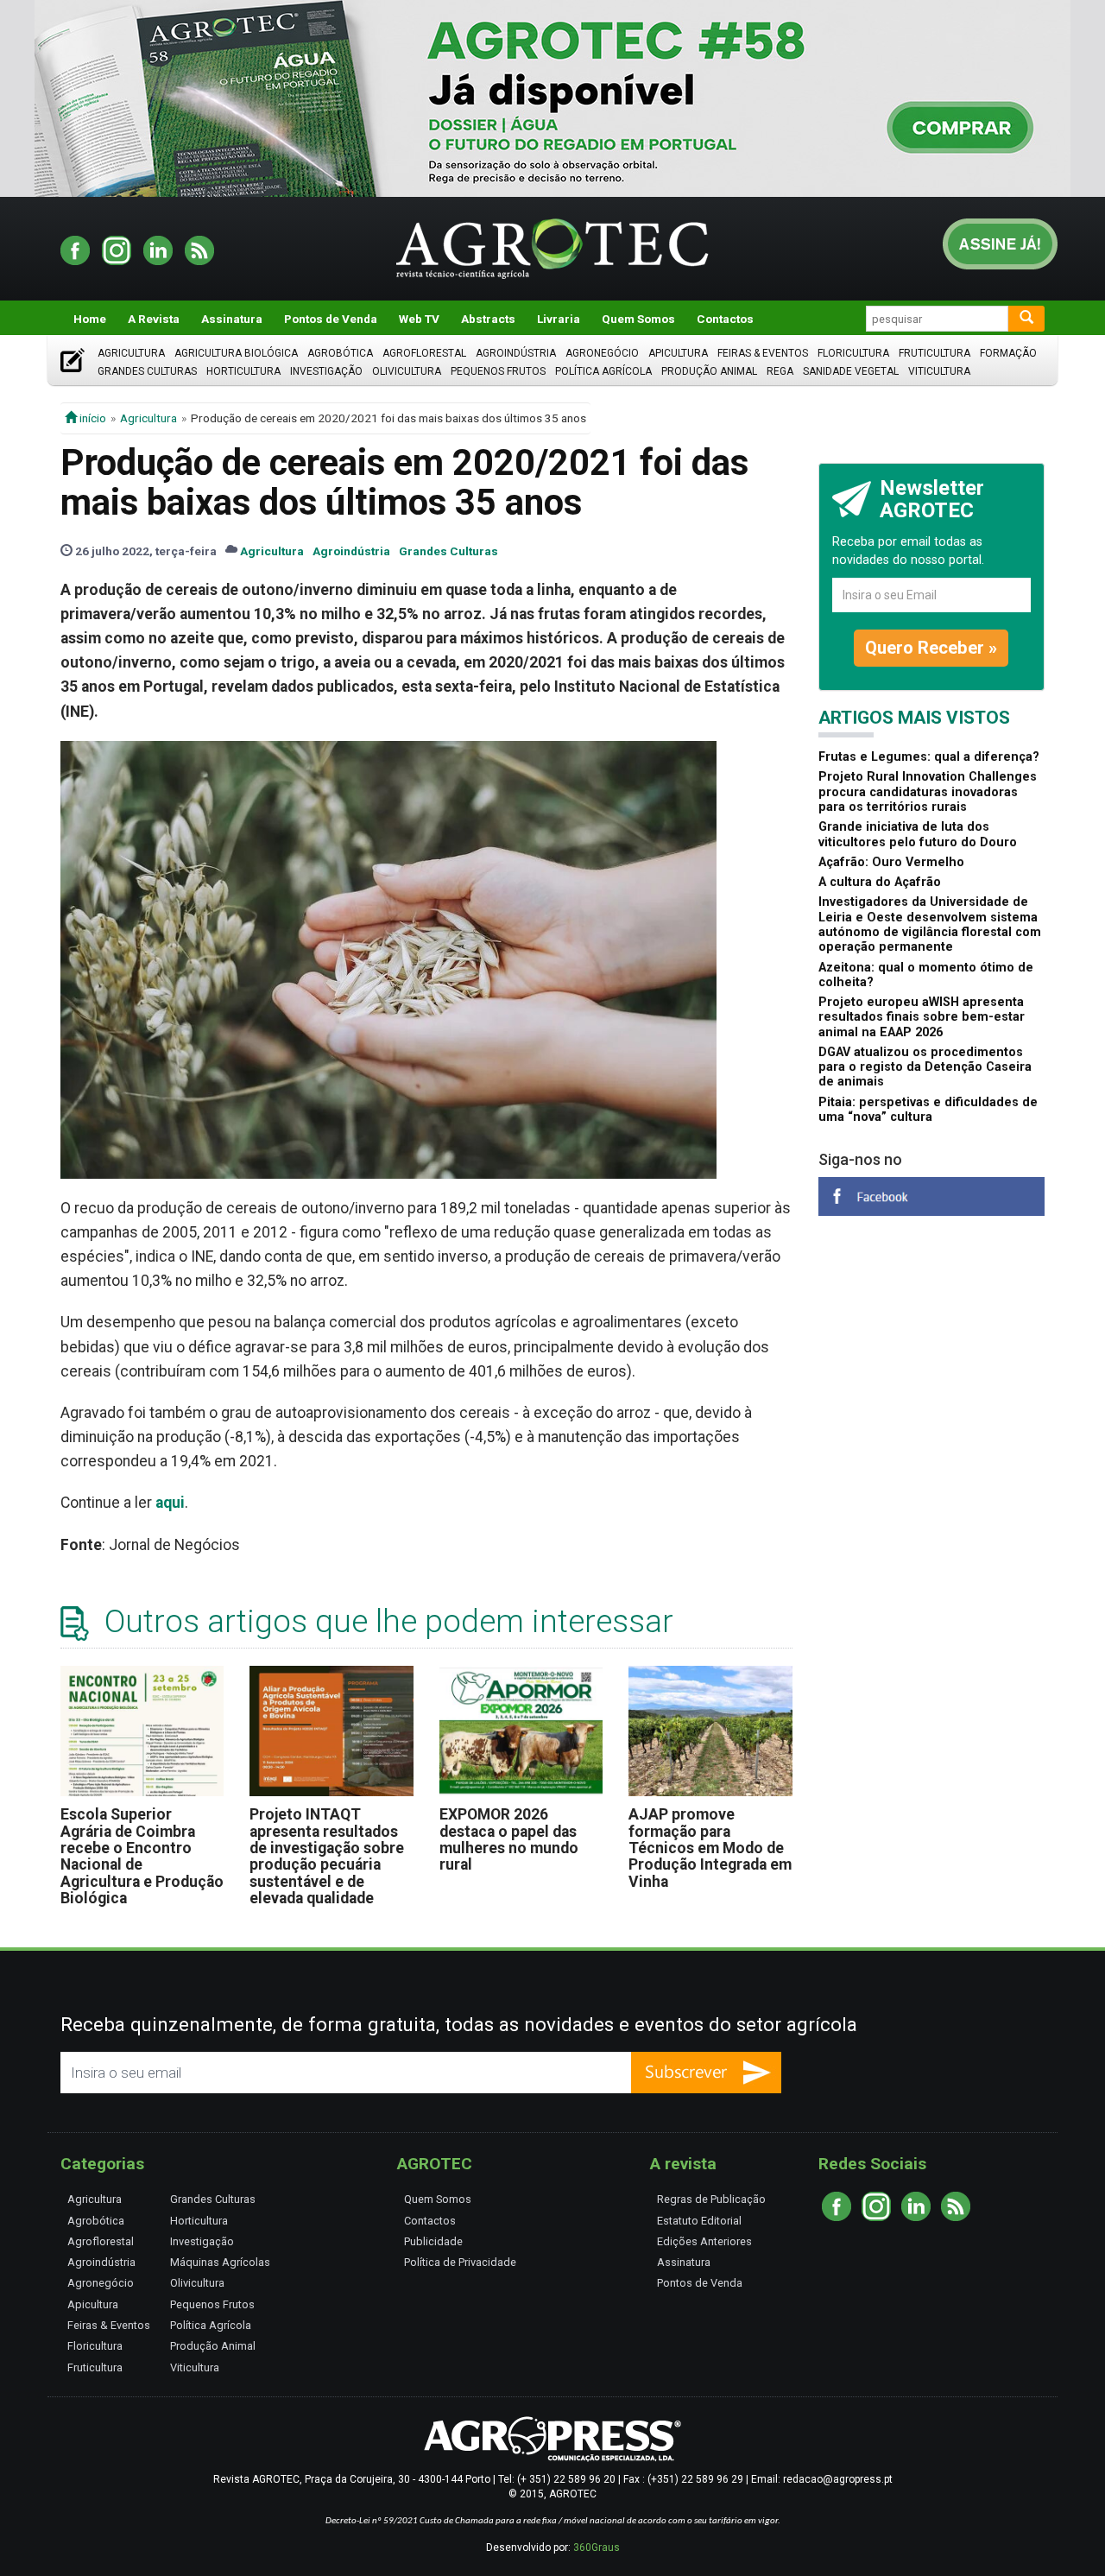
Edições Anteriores (704, 2241)
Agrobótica (340, 353)
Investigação (326, 371)
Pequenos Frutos (498, 371)
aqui (170, 1503)
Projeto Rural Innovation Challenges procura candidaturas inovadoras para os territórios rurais (928, 792)
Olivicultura (407, 371)
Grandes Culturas (147, 371)
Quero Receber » (931, 648)
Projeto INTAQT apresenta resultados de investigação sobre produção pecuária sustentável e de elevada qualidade (327, 1856)
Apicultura (678, 353)
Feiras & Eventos (763, 353)
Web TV (419, 319)
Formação (1008, 353)
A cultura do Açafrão (880, 882)
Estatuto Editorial (699, 2221)
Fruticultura (935, 353)
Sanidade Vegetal (851, 371)
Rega (780, 371)
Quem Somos (638, 319)
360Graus (597, 2548)
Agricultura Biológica (236, 353)
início (92, 418)
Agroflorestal (424, 353)
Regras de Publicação (711, 2199)
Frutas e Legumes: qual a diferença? (929, 757)
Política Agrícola (603, 371)
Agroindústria (516, 353)
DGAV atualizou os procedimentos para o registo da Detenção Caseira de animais (925, 1067)
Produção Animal (709, 371)
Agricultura (131, 353)
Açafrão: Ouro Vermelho (891, 862)
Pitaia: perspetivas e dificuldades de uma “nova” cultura (928, 1110)
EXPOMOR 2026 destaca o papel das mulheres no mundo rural (509, 1839)
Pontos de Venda (331, 319)
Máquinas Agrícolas (220, 2262)
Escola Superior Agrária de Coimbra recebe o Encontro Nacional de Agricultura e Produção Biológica (142, 1856)
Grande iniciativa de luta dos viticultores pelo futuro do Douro (918, 834)
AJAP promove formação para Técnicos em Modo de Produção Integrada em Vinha (710, 1848)
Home (90, 319)
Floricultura (853, 353)
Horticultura (243, 371)
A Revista (154, 319)
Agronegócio (602, 353)
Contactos (725, 319)
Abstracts (488, 319)
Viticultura (939, 371)
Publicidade (433, 2241)
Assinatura (232, 319)
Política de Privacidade (460, 2262)
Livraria (559, 319)
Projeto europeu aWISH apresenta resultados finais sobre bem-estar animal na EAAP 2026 (922, 1017)
